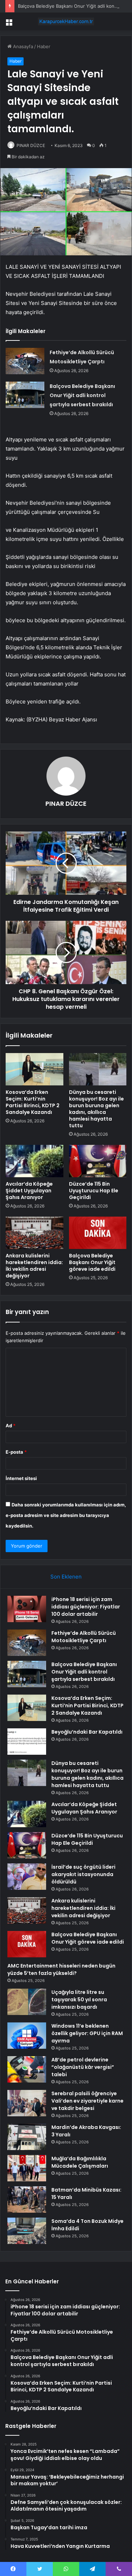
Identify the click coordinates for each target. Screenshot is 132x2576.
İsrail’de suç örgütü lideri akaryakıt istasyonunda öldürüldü (83, 1874)
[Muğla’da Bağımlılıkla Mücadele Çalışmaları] (27, 2168)
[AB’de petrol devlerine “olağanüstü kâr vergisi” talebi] (27, 2069)
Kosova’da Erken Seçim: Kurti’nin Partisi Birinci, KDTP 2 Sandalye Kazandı (33, 1102)
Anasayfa (22, 46)
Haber (44, 46)
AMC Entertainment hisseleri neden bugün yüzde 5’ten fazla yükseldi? (61, 1969)
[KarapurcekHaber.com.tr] (66, 21)
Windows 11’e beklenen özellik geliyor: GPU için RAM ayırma (87, 2033)
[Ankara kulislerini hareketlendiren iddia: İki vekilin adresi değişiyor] (34, 1233)
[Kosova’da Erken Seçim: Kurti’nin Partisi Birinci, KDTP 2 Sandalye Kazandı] (34, 1069)
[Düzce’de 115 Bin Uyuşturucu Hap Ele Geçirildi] (98, 1161)
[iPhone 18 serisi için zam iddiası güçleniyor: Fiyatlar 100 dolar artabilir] (27, 1609)
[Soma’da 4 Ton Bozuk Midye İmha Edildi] (27, 2231)
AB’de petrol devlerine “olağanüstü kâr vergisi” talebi (83, 2067)
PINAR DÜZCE (31, 145)
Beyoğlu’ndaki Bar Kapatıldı (87, 1732)
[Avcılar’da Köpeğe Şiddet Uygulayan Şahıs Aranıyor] (34, 1161)
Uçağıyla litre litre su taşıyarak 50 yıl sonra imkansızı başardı (79, 2000)
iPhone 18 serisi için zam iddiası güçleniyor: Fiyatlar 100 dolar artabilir (86, 1607)
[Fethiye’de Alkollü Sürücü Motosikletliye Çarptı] (25, 361)
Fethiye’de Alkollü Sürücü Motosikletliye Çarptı (84, 1637)
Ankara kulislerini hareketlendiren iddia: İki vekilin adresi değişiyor (34, 1266)
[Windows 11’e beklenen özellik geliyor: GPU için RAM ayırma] (27, 2036)
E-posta (16, 1452)
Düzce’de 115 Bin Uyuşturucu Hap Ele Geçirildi (94, 1191)
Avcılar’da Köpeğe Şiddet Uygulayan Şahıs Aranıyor (29, 1191)
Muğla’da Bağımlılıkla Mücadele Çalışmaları (80, 2162)
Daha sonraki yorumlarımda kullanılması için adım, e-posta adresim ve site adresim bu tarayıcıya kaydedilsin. (66, 1515)
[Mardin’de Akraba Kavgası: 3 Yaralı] (27, 2137)
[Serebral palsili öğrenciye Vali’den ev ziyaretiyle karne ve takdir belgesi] (27, 2103)
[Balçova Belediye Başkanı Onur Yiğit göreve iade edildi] (98, 1233)
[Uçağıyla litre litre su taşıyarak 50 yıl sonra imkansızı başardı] (27, 2002)
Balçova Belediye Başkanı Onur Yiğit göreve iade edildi (92, 1262)
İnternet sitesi (21, 1478)
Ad (11, 1426)
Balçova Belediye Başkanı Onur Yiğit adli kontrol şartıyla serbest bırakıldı (82, 395)
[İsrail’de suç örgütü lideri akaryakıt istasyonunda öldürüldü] (27, 1877)
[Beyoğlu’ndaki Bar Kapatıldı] (27, 1742)
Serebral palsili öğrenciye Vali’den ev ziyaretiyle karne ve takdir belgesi (87, 2101)
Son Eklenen (66, 1577)
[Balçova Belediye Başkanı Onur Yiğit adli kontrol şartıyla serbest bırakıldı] (25, 395)
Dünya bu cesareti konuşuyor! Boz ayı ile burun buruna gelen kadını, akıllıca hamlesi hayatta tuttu (96, 1109)
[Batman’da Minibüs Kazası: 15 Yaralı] (27, 2199)
